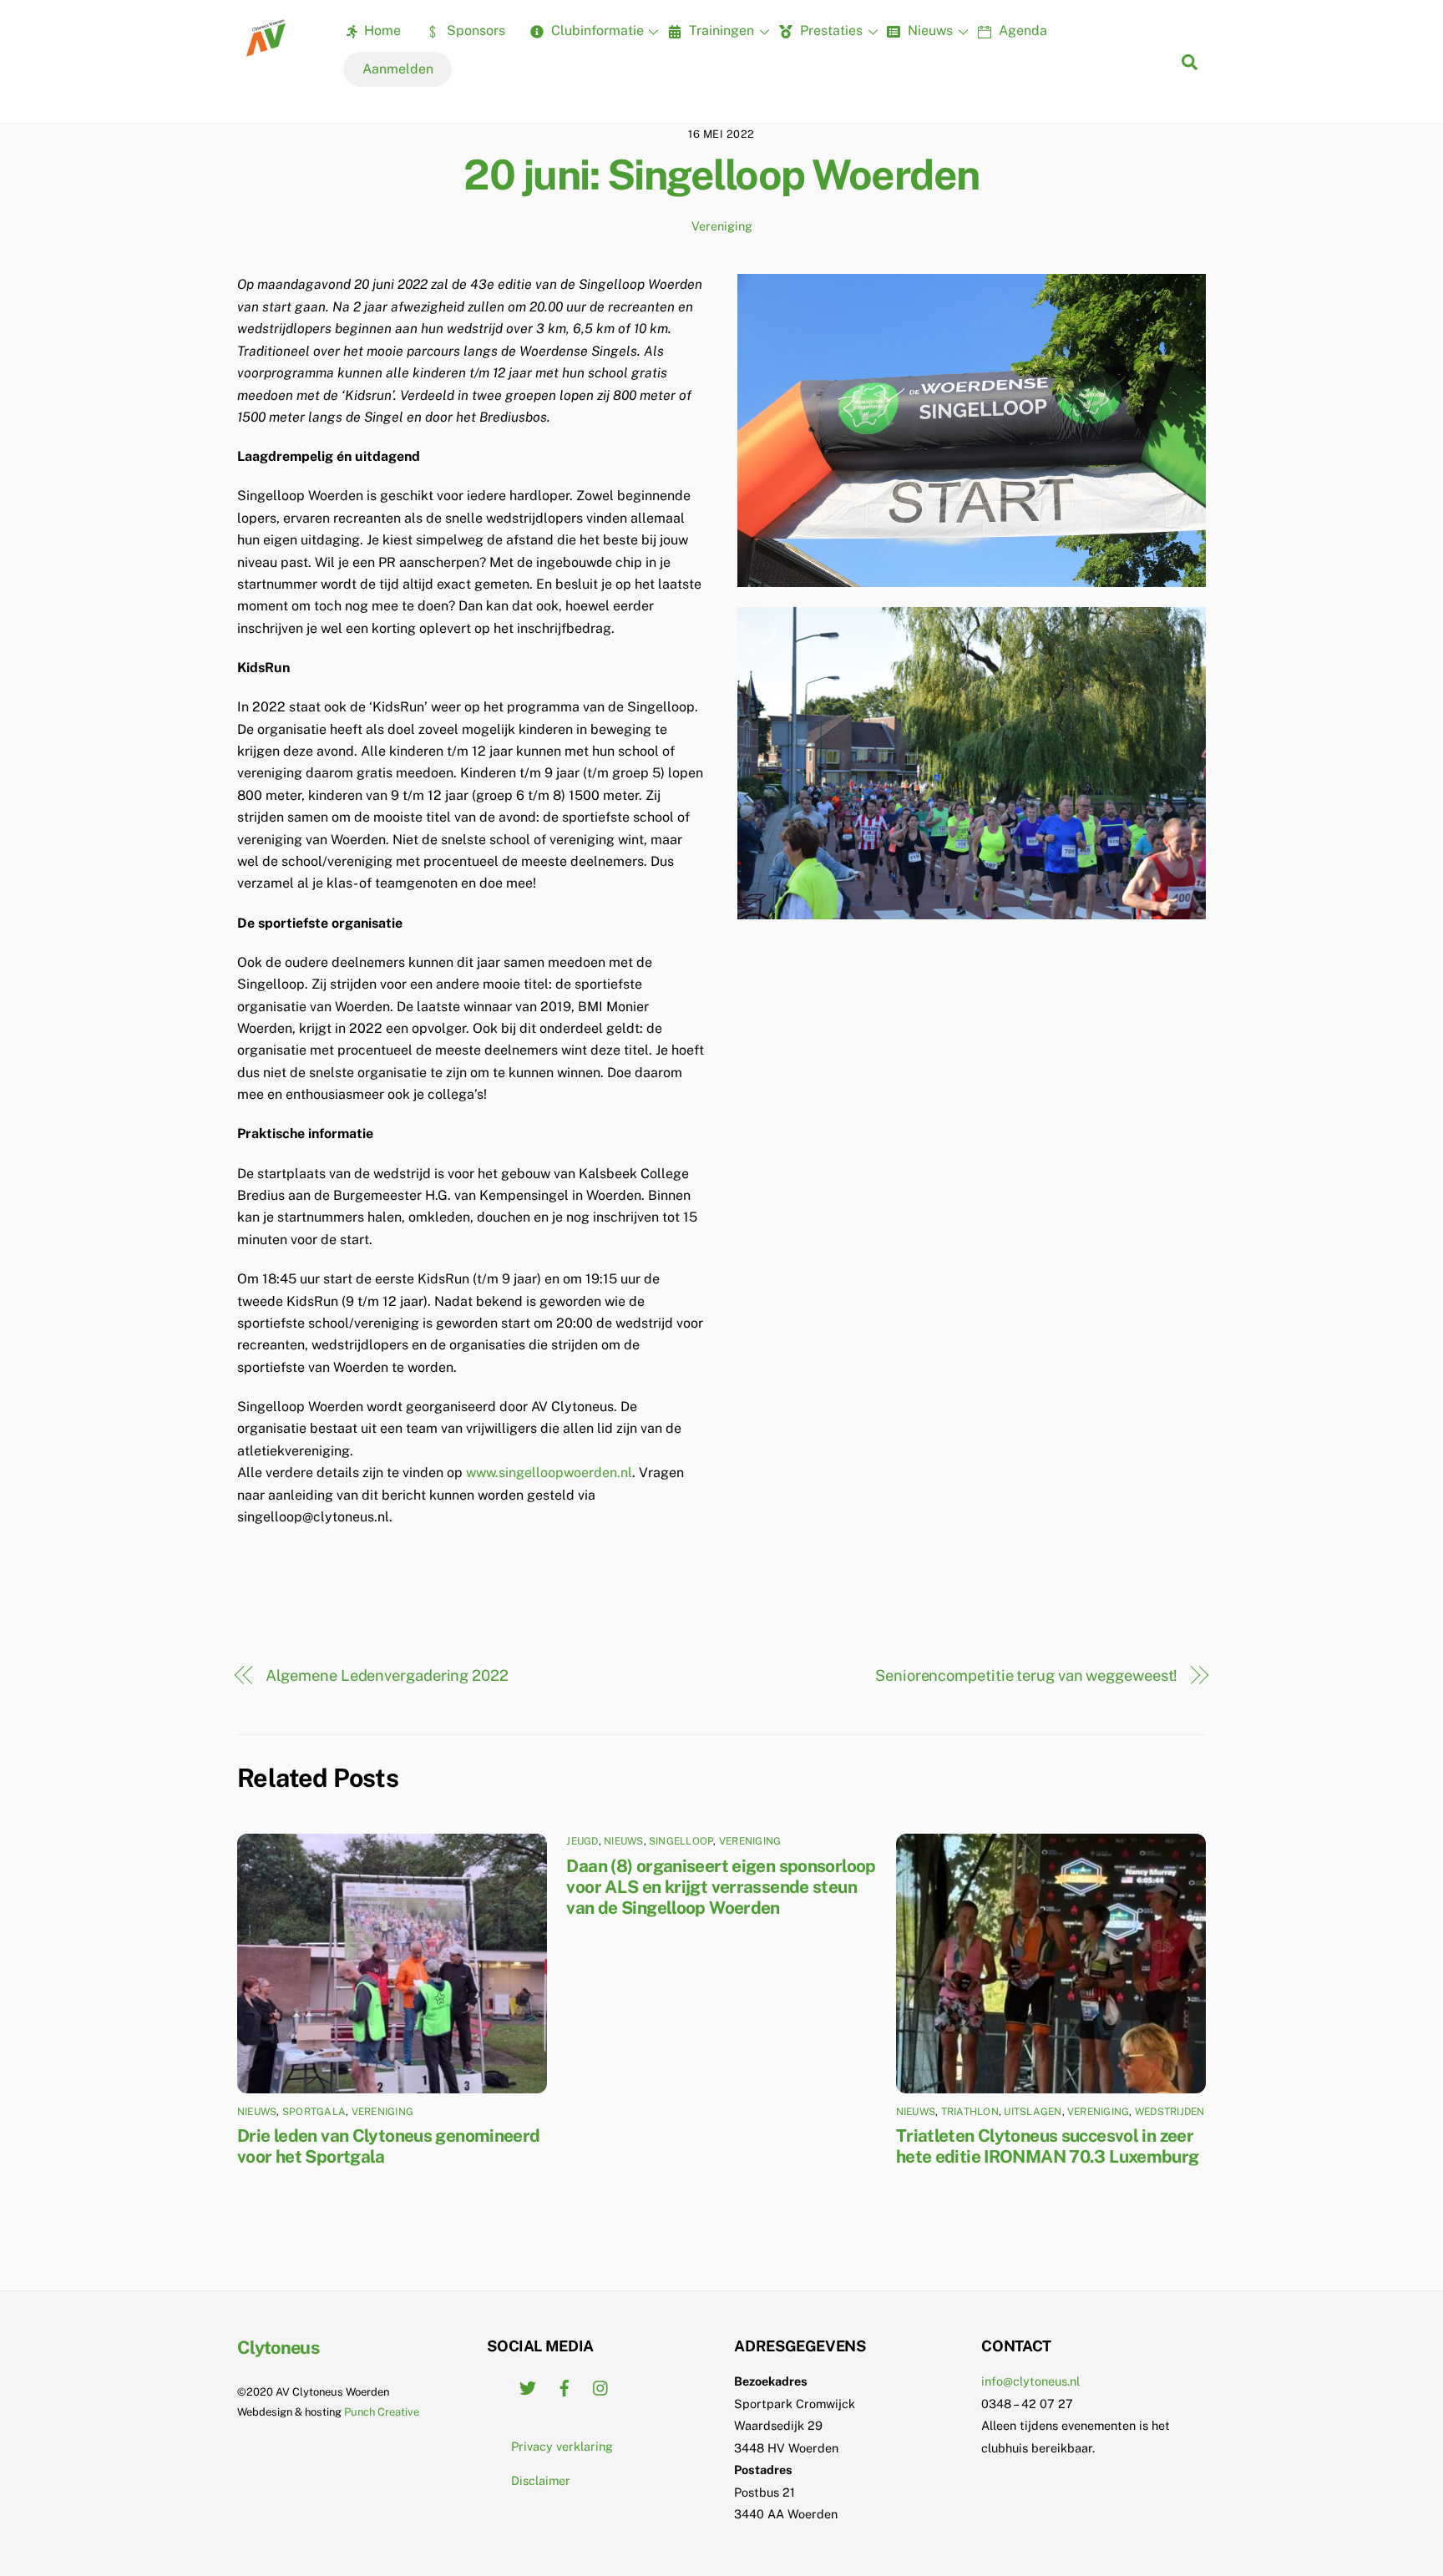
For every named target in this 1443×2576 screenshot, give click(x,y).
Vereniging (722, 226)
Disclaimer (541, 2480)
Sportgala (314, 2112)
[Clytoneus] (267, 51)
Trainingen (720, 30)
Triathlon (970, 2112)
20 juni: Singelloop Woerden (721, 175)
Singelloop (681, 1841)
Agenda (1021, 30)
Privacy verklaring (562, 2446)
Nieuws (929, 30)
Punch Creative (382, 2412)
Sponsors (474, 30)
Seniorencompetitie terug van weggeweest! (1026, 1675)
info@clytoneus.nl (1030, 2381)
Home (381, 30)
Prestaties (830, 30)
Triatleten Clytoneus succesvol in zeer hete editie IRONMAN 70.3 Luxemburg (1048, 2146)
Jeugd (582, 1841)
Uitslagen (1033, 2112)
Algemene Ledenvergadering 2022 (387, 1675)
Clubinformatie (596, 30)
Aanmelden (398, 69)
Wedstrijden (1170, 2112)
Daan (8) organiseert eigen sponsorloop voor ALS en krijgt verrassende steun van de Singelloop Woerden (721, 1887)
